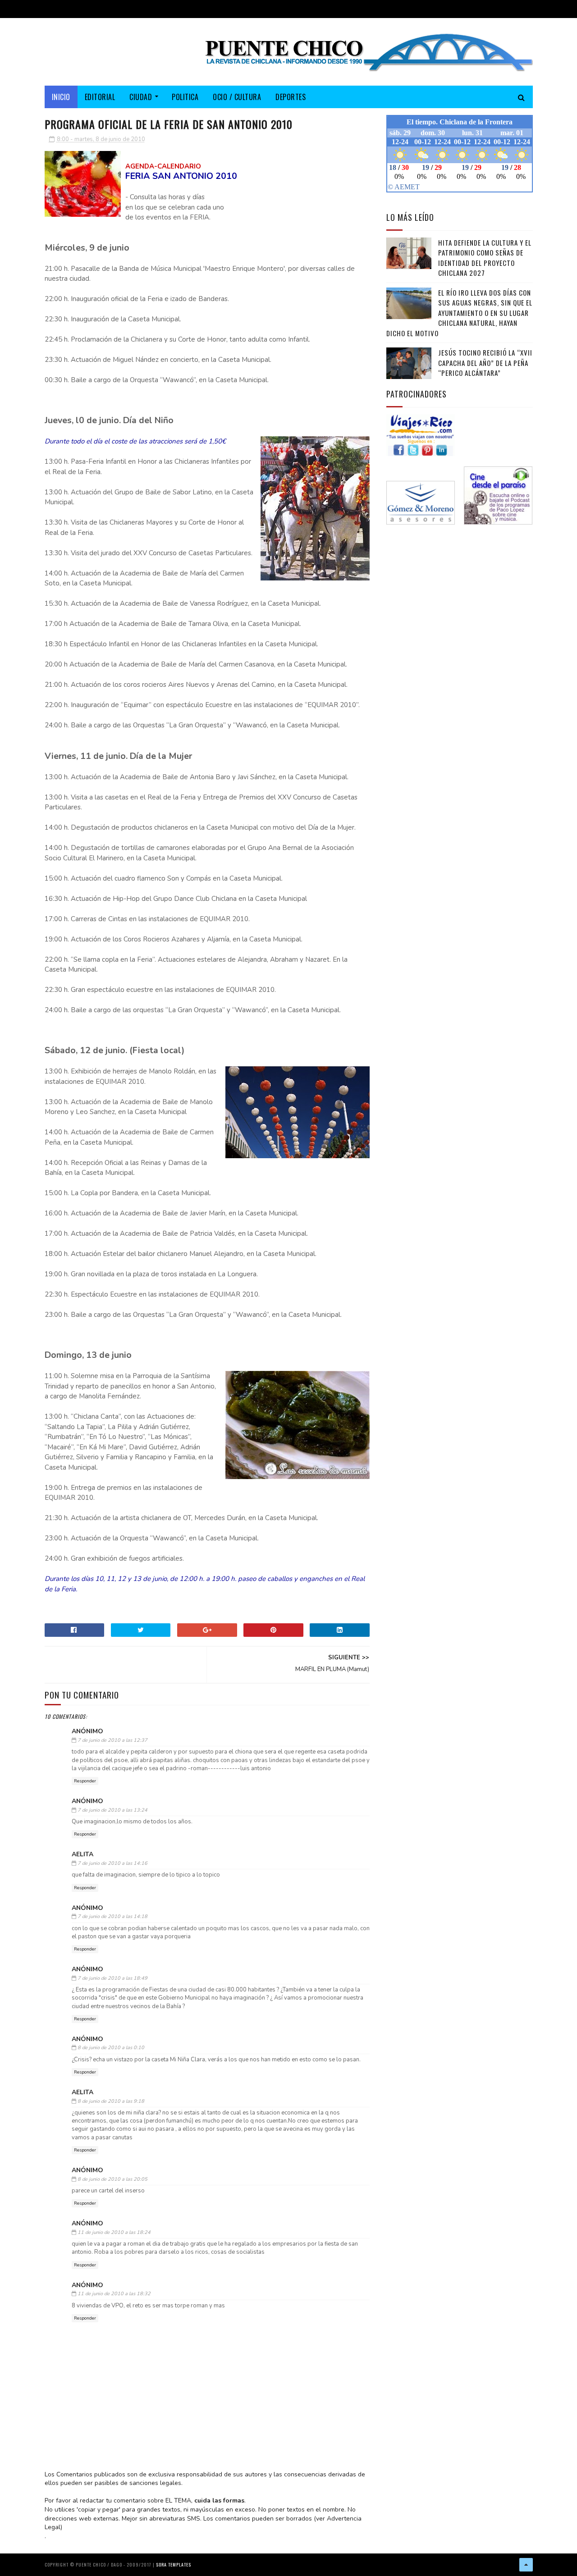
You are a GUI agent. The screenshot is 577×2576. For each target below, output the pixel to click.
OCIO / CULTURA (237, 97)
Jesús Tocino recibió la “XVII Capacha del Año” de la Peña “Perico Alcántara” (485, 363)
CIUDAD (141, 97)
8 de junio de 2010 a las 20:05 (112, 2179)
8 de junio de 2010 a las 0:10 (111, 2048)
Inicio (61, 97)
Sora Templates (174, 2565)
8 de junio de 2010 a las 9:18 (111, 2101)
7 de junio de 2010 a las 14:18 (112, 1916)
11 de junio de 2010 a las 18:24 (114, 2232)
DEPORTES (291, 97)
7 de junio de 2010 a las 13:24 (112, 1810)
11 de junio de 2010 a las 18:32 (114, 2294)
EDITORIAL (100, 97)
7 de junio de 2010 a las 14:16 (112, 1863)
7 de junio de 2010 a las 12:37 (112, 1740)
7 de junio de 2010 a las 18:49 (112, 1978)
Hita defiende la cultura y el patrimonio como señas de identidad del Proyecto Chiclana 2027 (485, 258)
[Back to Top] (526, 2565)
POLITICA (185, 97)
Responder (85, 1781)
